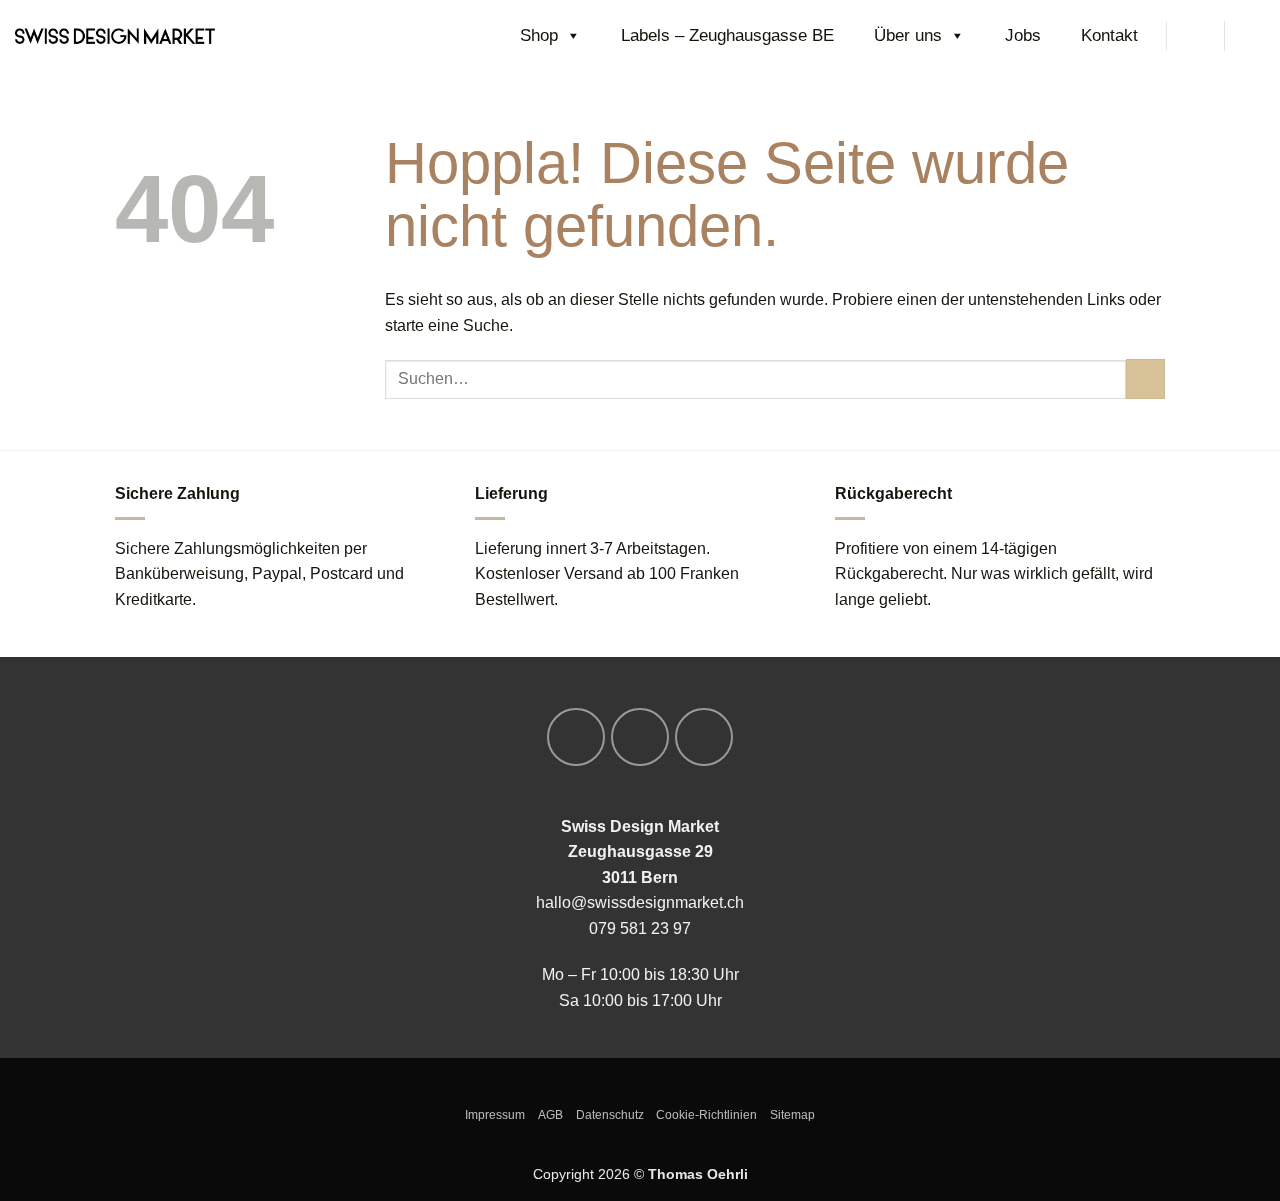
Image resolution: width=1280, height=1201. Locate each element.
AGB (550, 1115)
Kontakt (1109, 35)
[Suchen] (1195, 35)
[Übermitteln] (1145, 378)
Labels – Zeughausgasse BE (727, 35)
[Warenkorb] (1255, 36)
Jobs (1023, 35)
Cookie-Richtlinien (706, 1115)
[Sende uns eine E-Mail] (704, 737)
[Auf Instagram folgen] (640, 737)
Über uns (908, 35)
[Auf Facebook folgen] (576, 737)
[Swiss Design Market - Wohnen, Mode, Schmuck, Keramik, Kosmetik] (115, 36)
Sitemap (792, 1115)
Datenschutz (610, 1115)
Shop (539, 35)
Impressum (495, 1115)
